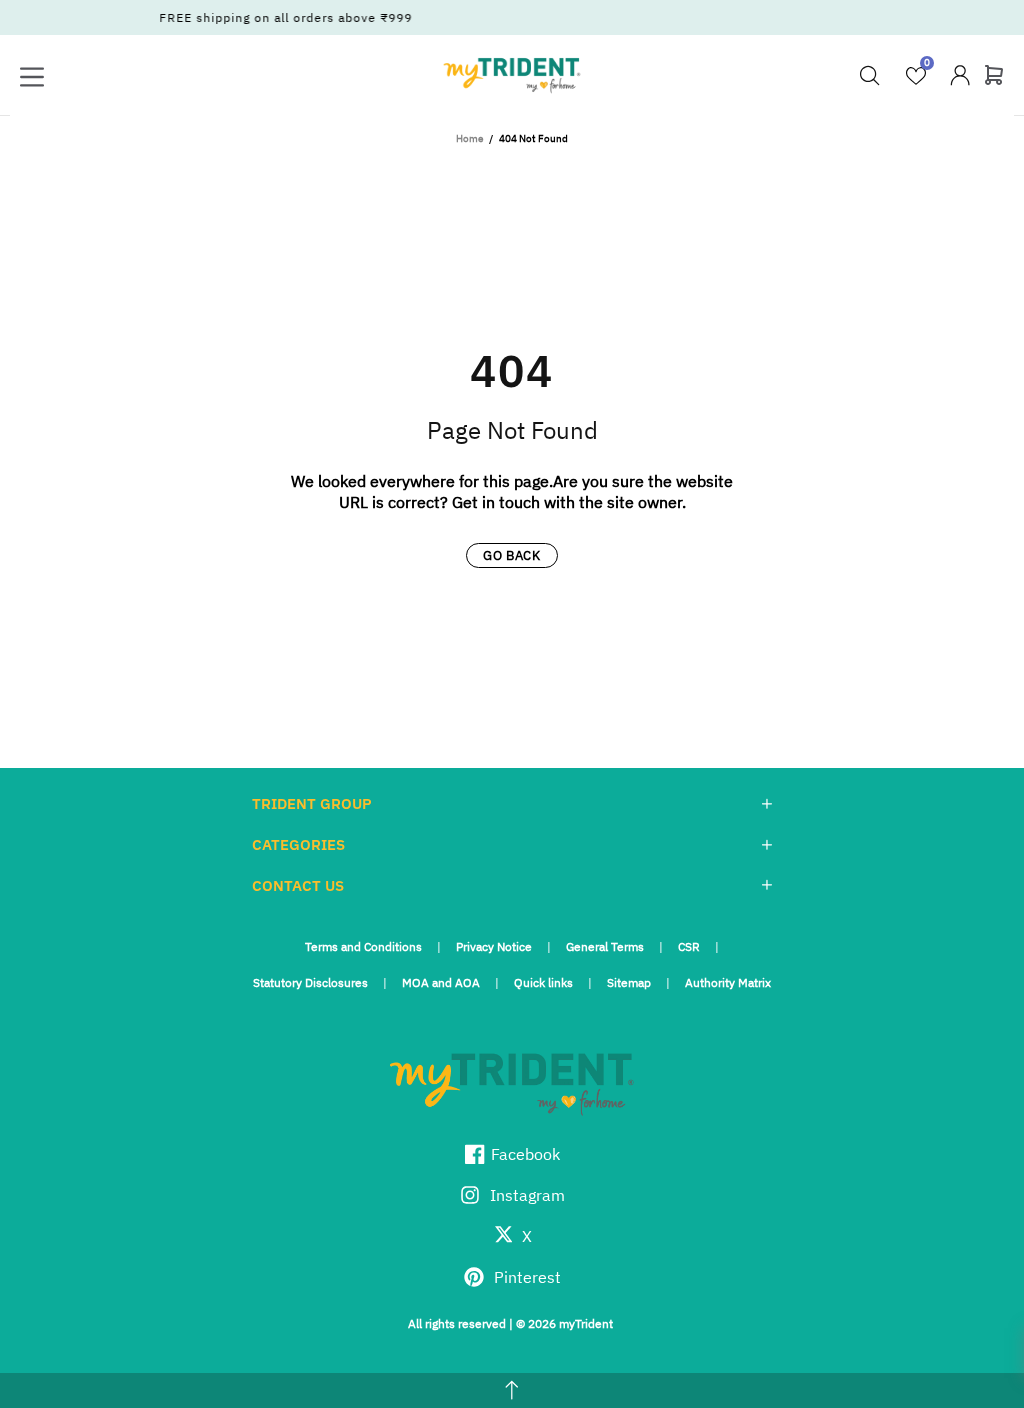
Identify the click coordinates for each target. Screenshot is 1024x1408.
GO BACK (512, 555)
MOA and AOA (441, 982)
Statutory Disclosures (310, 982)
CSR (689, 946)
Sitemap (629, 982)
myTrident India (512, 75)
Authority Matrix (728, 982)
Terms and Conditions (363, 946)
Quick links (543, 982)
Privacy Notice (494, 946)
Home (469, 138)
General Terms (605, 946)
